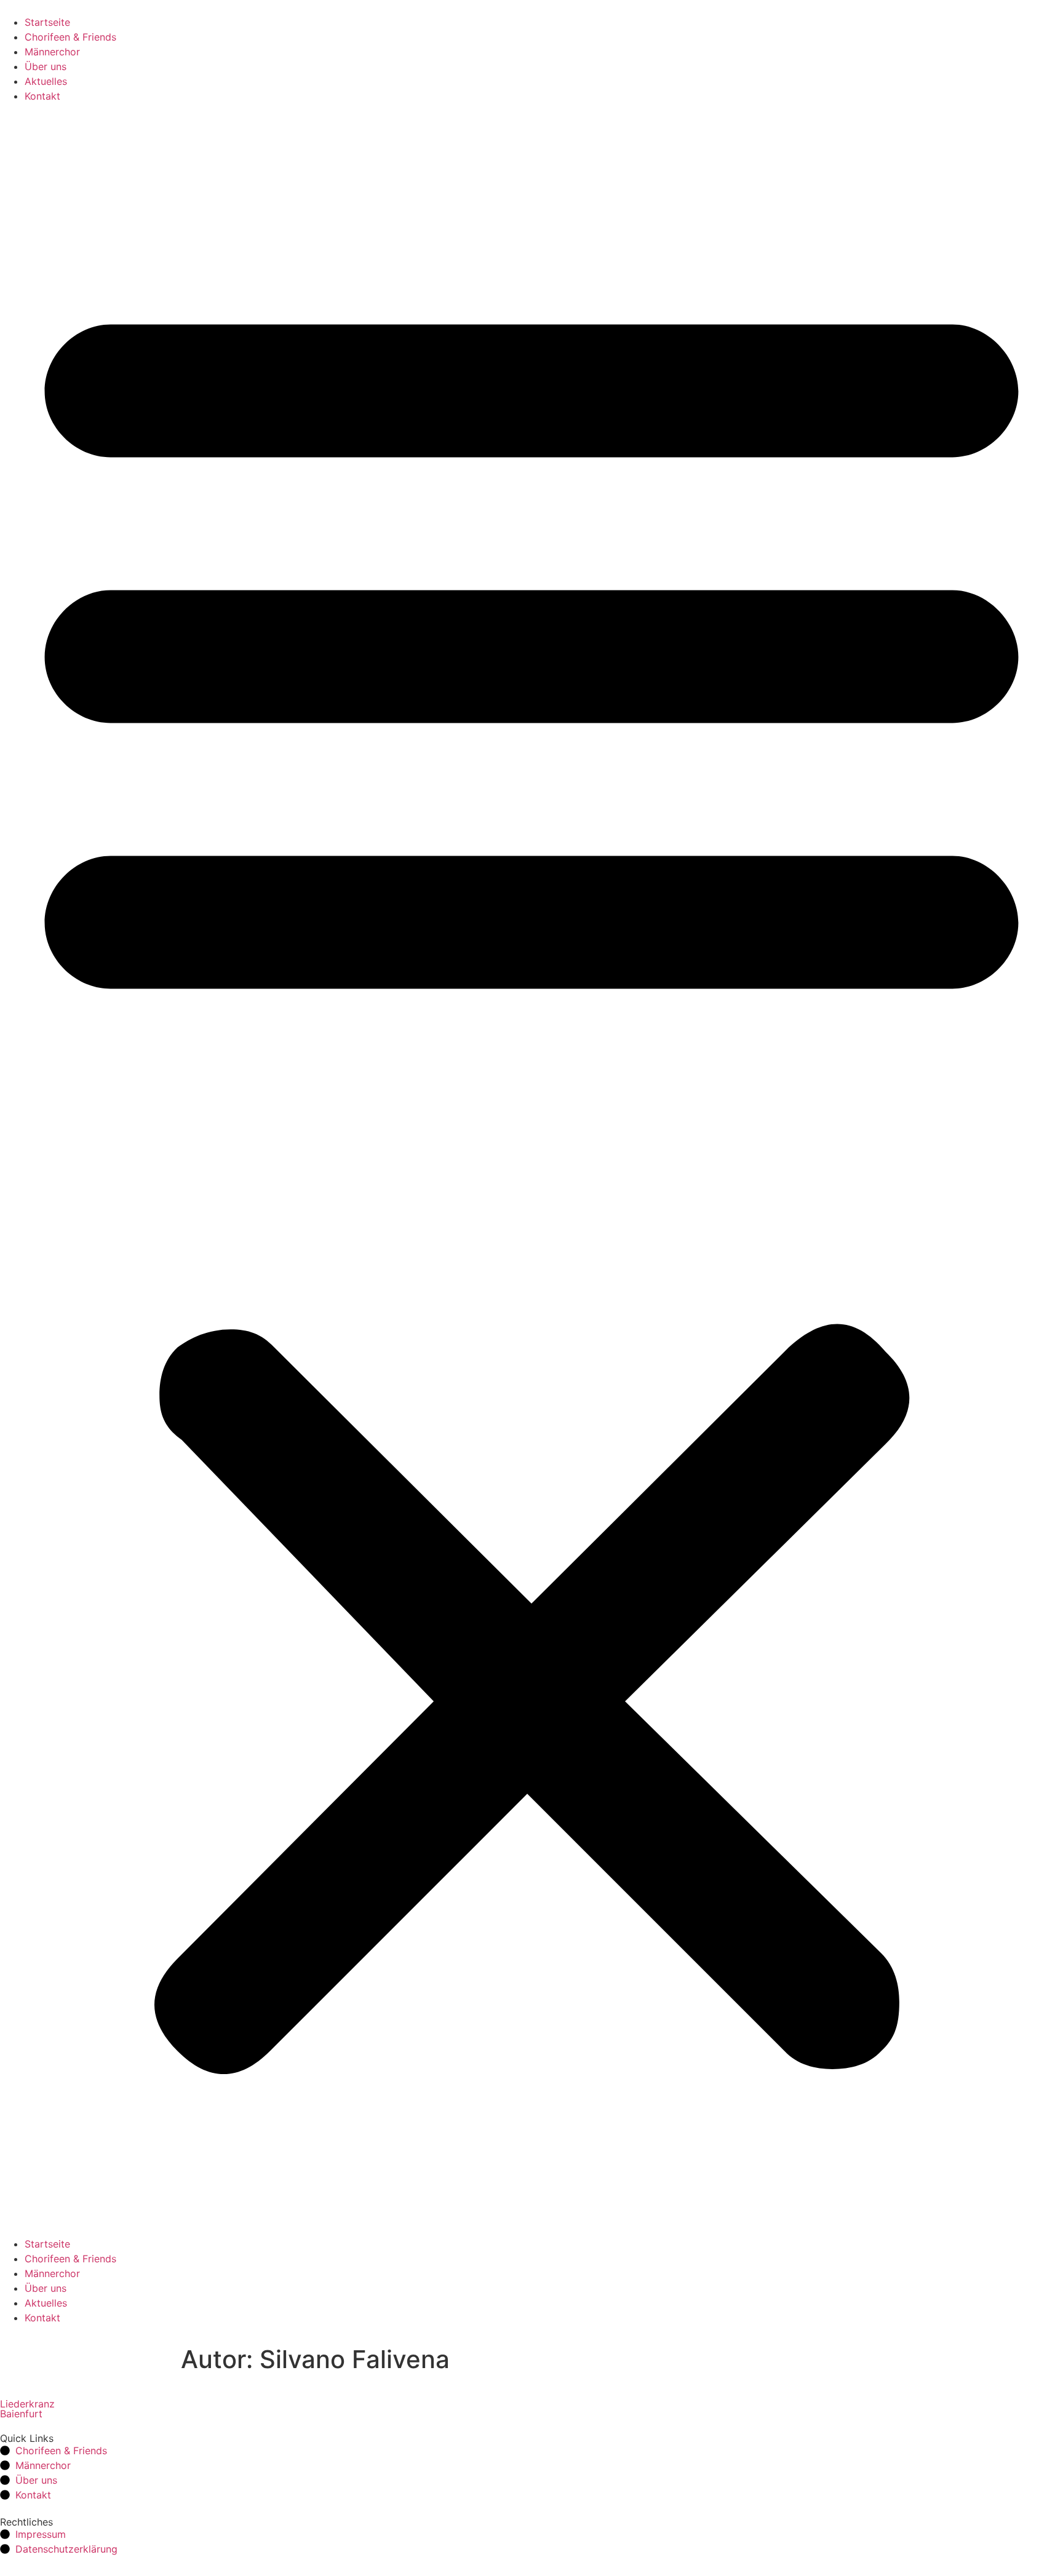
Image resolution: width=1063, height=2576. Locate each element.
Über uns (46, 66)
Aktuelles (46, 81)
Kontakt (42, 96)
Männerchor (52, 52)
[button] (531, 1170)
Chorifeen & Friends (70, 37)
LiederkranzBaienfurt (27, 2409)
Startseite (47, 22)
